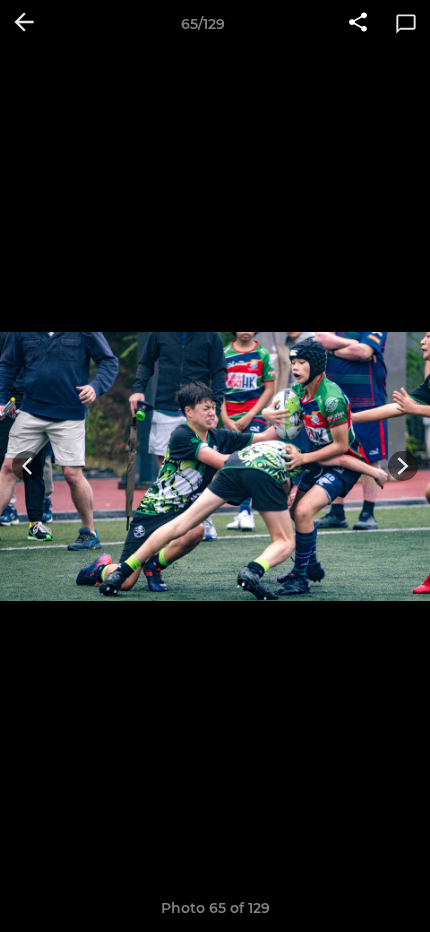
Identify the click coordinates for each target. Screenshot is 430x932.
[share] (358, 24)
